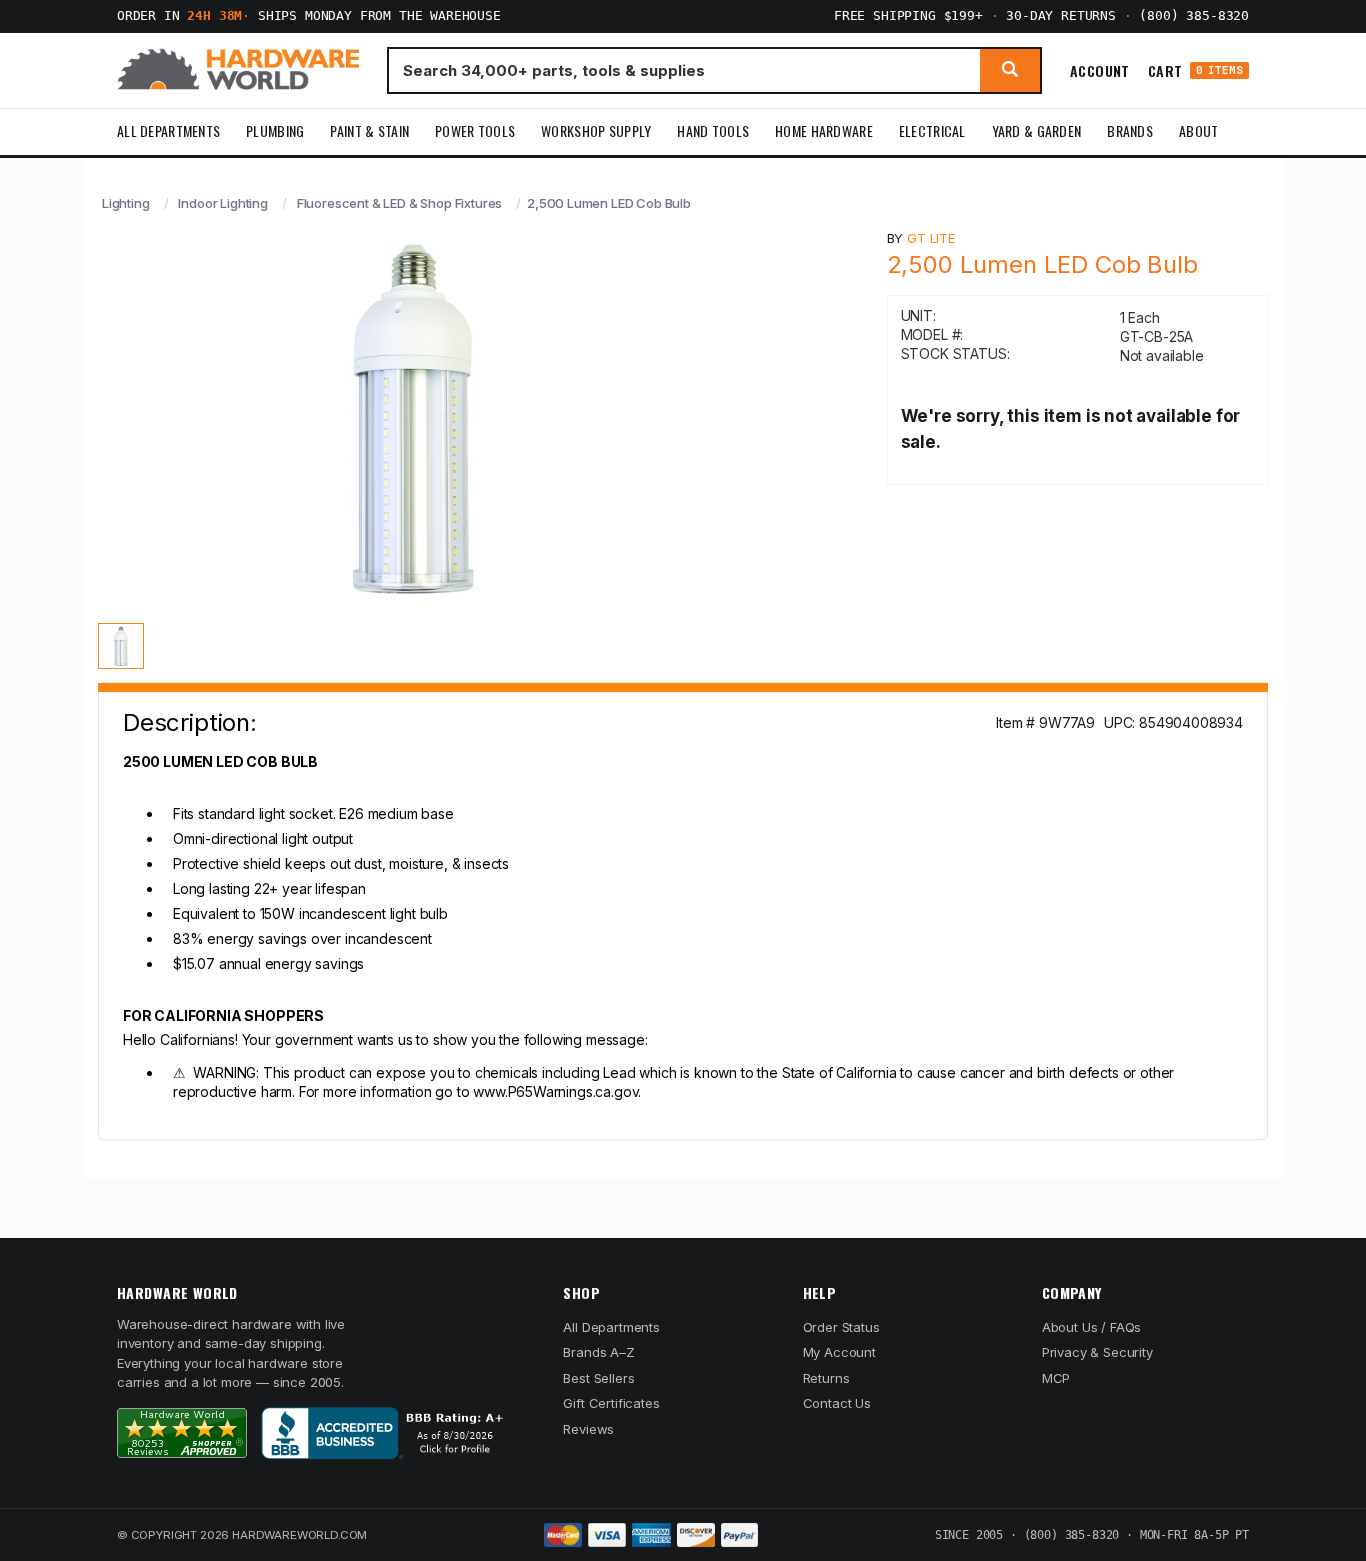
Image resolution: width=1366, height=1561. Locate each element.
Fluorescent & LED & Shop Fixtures (399, 203)
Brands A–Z (598, 1352)
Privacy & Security (1097, 1352)
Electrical (932, 130)
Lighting (126, 203)
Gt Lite (931, 238)
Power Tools (475, 130)
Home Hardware (824, 130)
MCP (1056, 1378)
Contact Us (837, 1403)
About (1198, 130)
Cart (1195, 70)
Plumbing (275, 130)
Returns (826, 1378)
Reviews (588, 1429)
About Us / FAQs (1091, 1327)
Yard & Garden (1037, 130)
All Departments (168, 130)
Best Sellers (598, 1378)
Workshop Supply (596, 130)
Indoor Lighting (222, 203)
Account (1100, 70)
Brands (1130, 130)
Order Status (841, 1327)
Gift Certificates (611, 1403)
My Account (839, 1352)
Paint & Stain (369, 130)
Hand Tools (713, 130)
